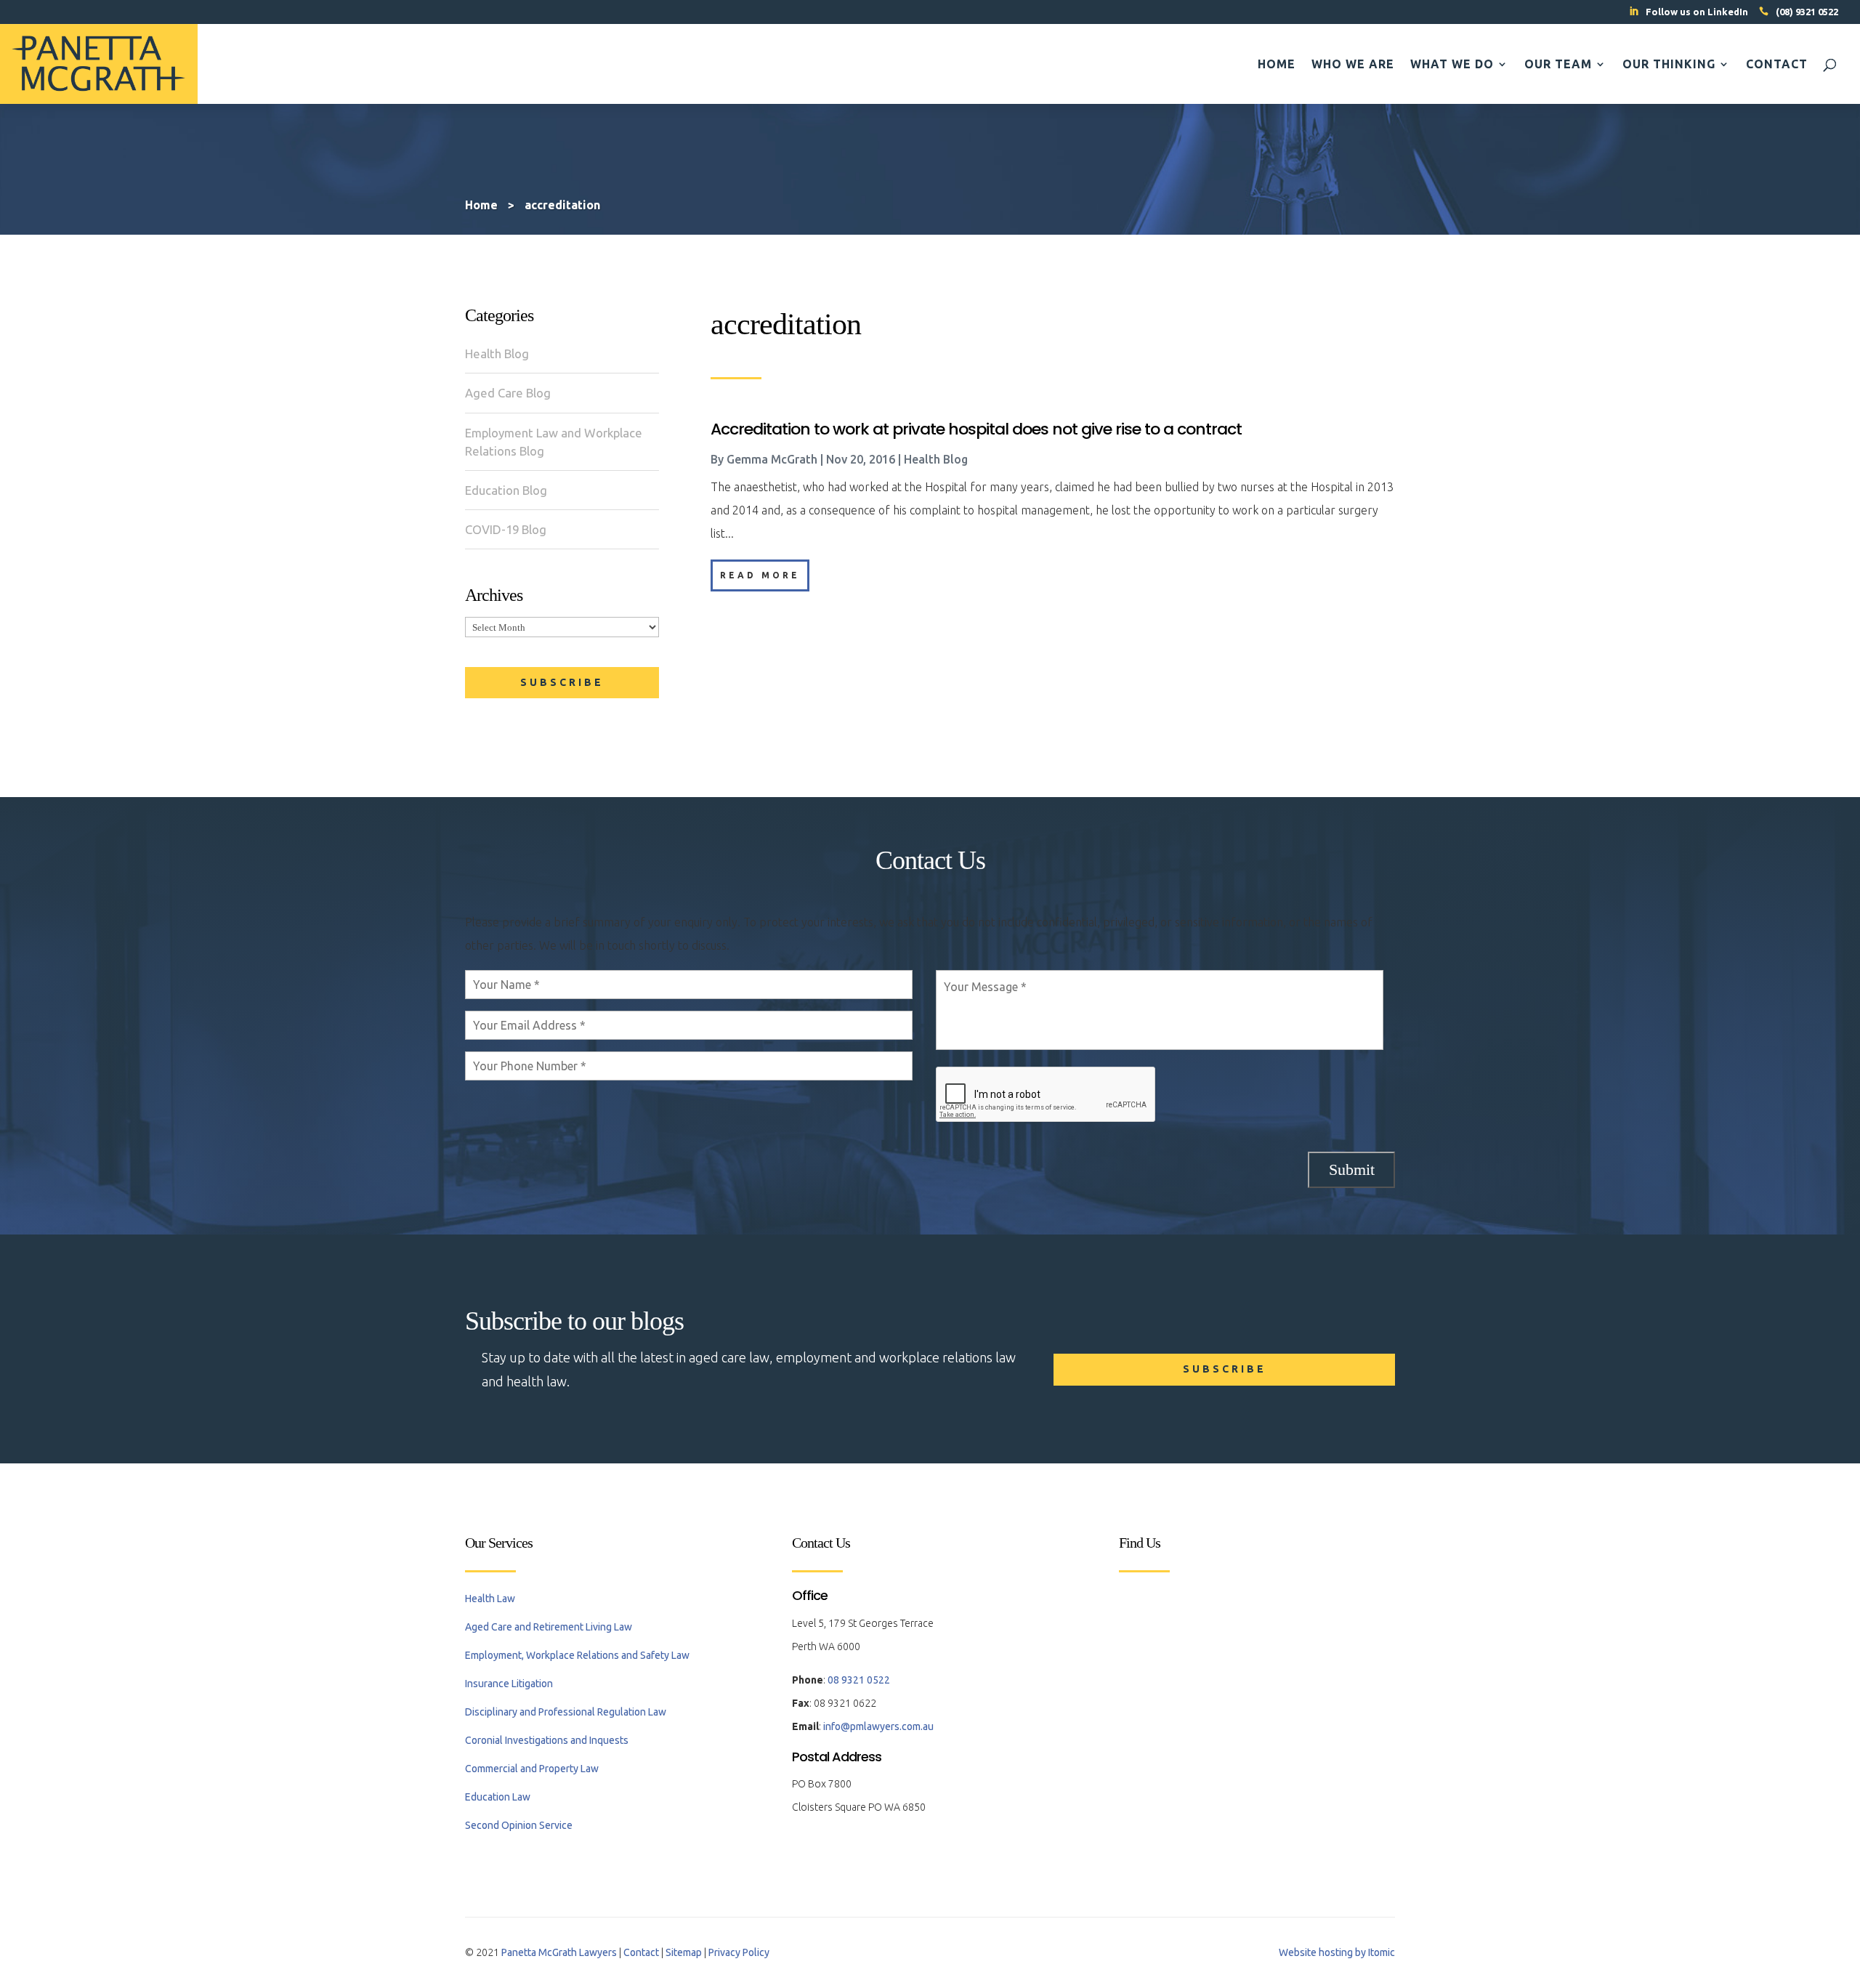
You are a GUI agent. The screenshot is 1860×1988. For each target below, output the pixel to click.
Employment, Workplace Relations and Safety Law (577, 1655)
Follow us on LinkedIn (1697, 12)
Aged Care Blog (508, 393)
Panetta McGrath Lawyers (559, 1952)
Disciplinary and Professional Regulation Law (566, 1712)
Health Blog (497, 353)
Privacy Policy (739, 1952)
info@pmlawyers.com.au (878, 1726)
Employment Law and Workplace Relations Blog (554, 442)
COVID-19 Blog (506, 529)
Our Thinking (1669, 65)
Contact (1777, 65)
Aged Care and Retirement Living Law (549, 1627)
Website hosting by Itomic (1337, 1952)
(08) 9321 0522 (1807, 12)
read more (760, 575)
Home (1277, 65)
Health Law (490, 1599)
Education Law (498, 1797)
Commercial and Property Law (532, 1769)
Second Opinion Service (519, 1825)
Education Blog (506, 490)
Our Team (1558, 65)
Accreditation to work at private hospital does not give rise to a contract (976, 429)
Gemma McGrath (772, 459)
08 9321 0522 (859, 1680)
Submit (1352, 1169)
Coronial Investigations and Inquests (547, 1740)
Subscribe (562, 682)
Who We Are (1353, 65)
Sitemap (684, 1952)
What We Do (1452, 65)
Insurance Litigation (509, 1684)
